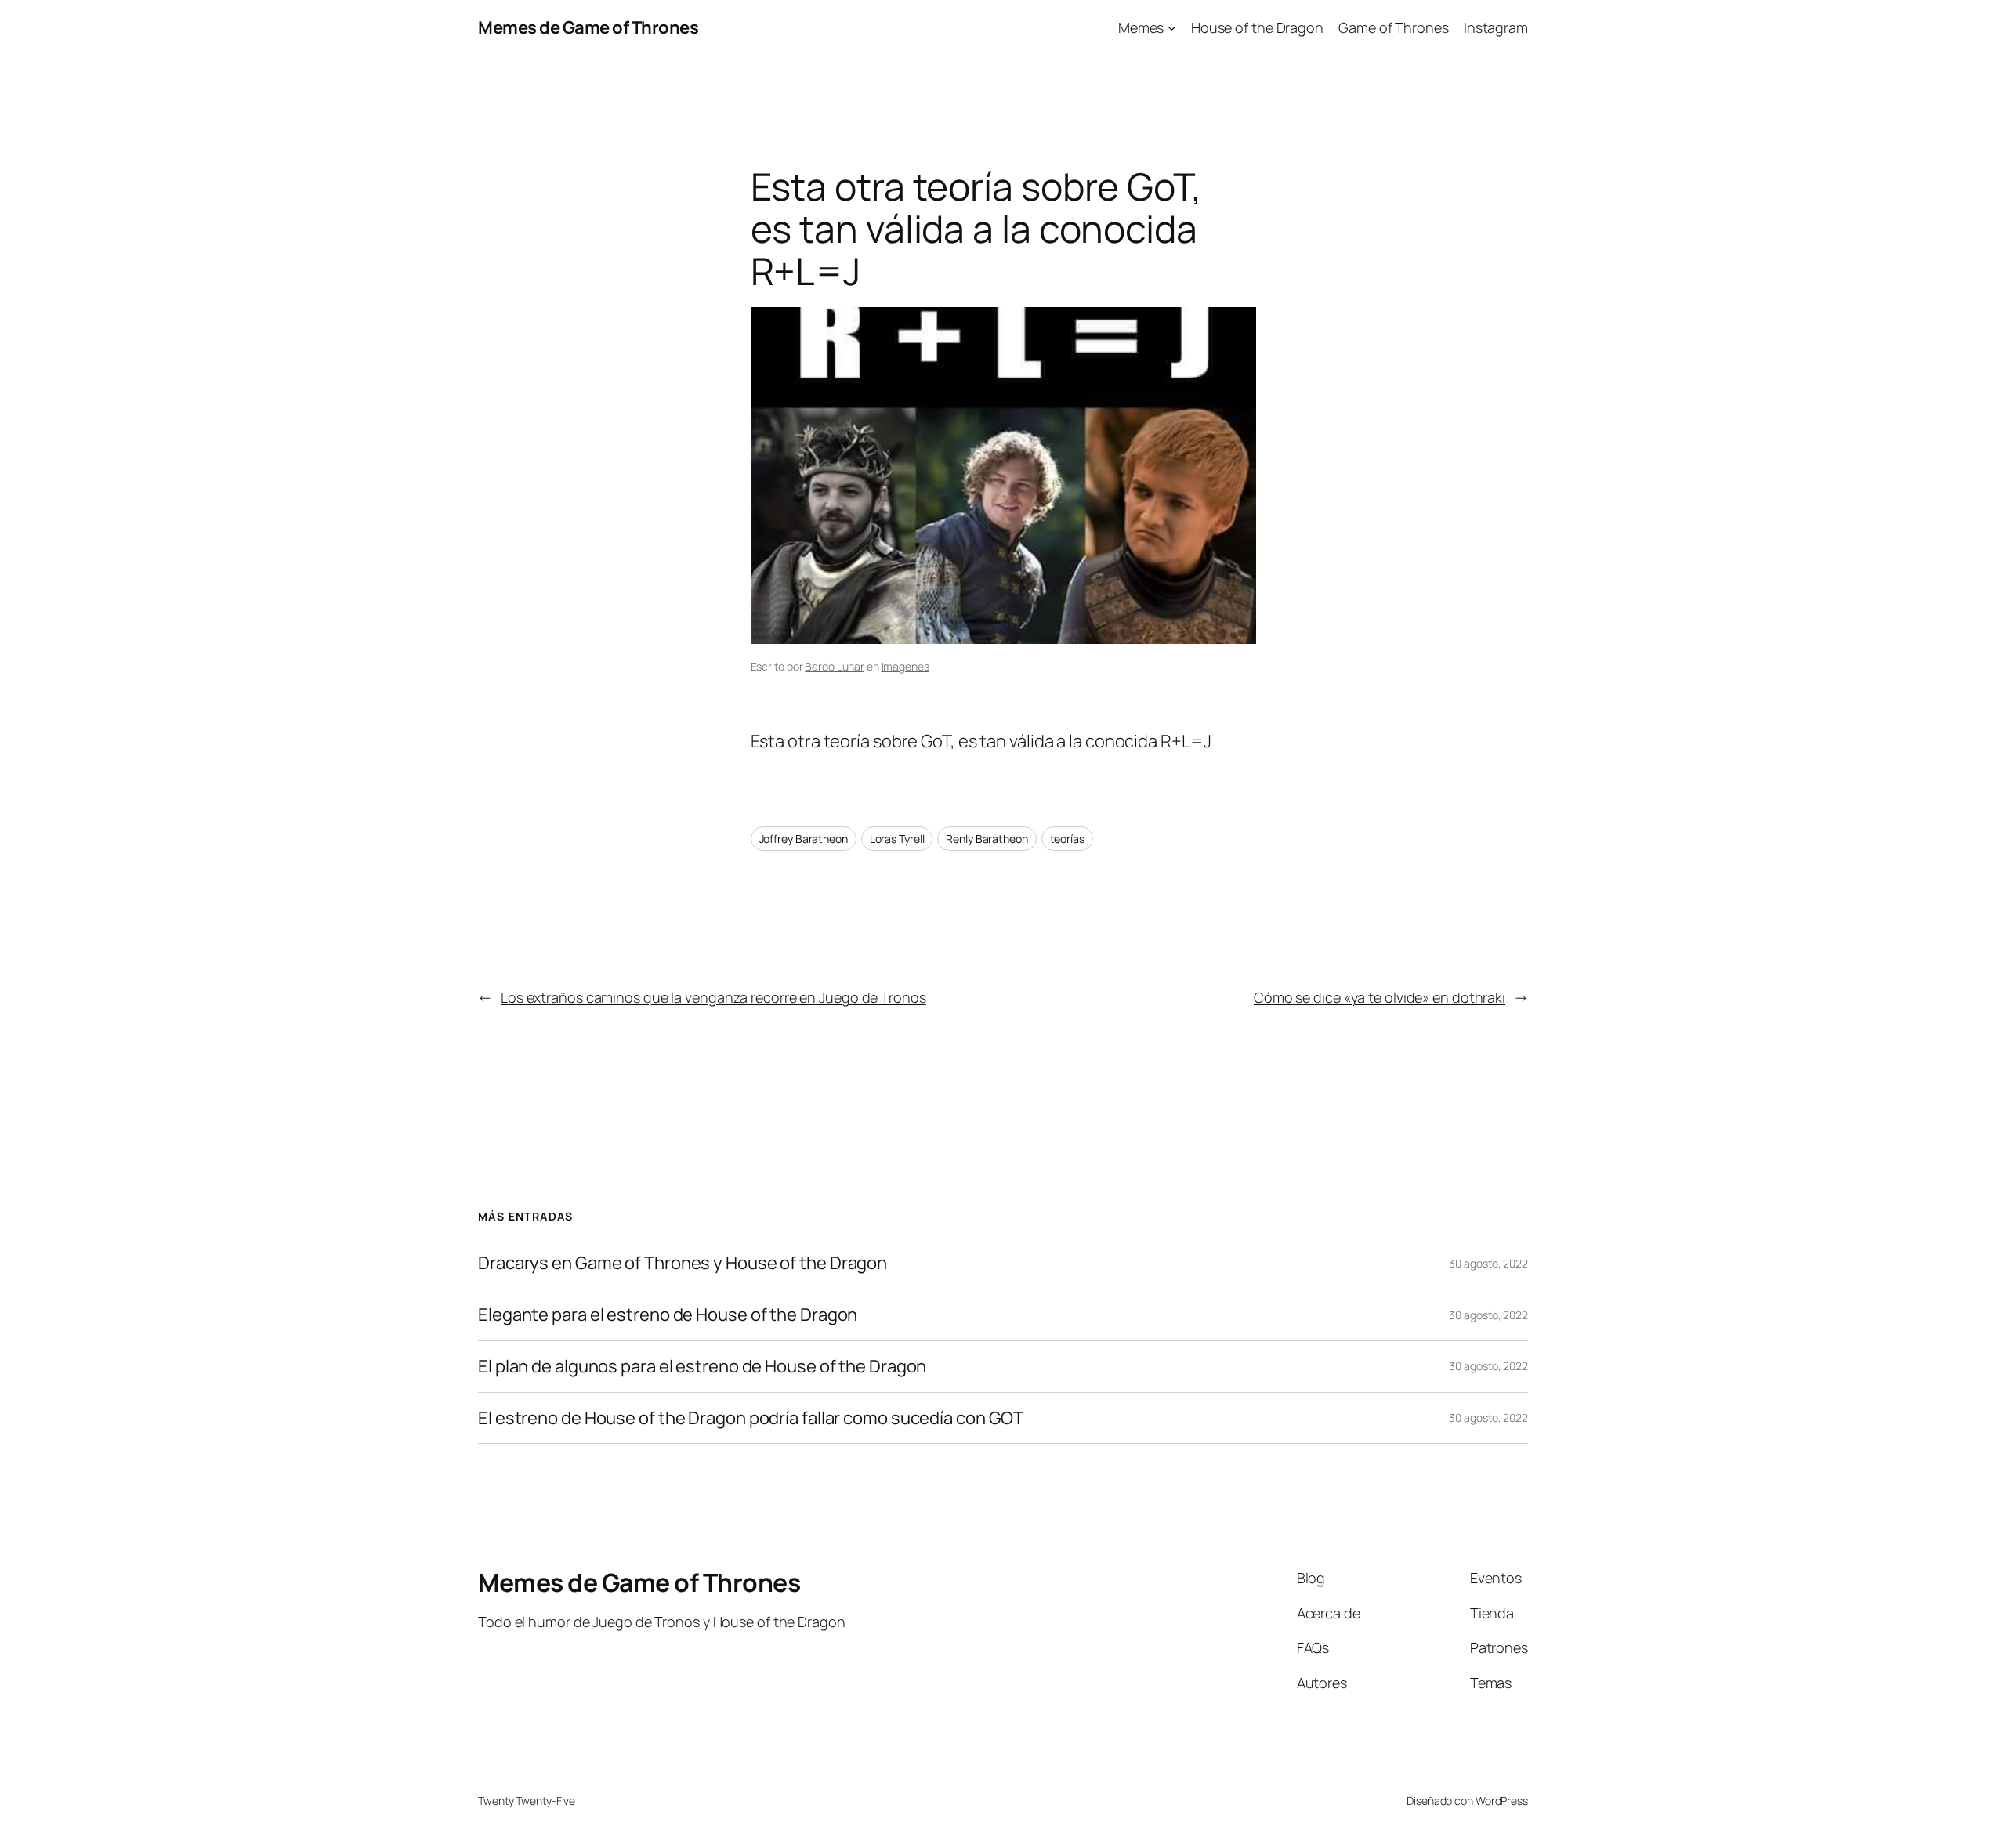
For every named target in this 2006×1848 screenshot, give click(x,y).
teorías (1067, 839)
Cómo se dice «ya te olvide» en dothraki (1380, 997)
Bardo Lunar (835, 666)
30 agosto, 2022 (1488, 1263)
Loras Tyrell (897, 839)
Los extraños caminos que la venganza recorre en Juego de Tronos (713, 997)
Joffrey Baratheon (804, 839)
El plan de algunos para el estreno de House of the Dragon (702, 1367)
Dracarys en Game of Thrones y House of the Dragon (683, 1263)
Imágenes (905, 666)
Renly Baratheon (987, 839)
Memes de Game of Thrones (588, 27)
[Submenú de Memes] (1172, 28)
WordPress (1502, 1801)
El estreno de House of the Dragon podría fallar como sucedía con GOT (751, 1418)
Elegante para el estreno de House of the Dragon (668, 1315)
